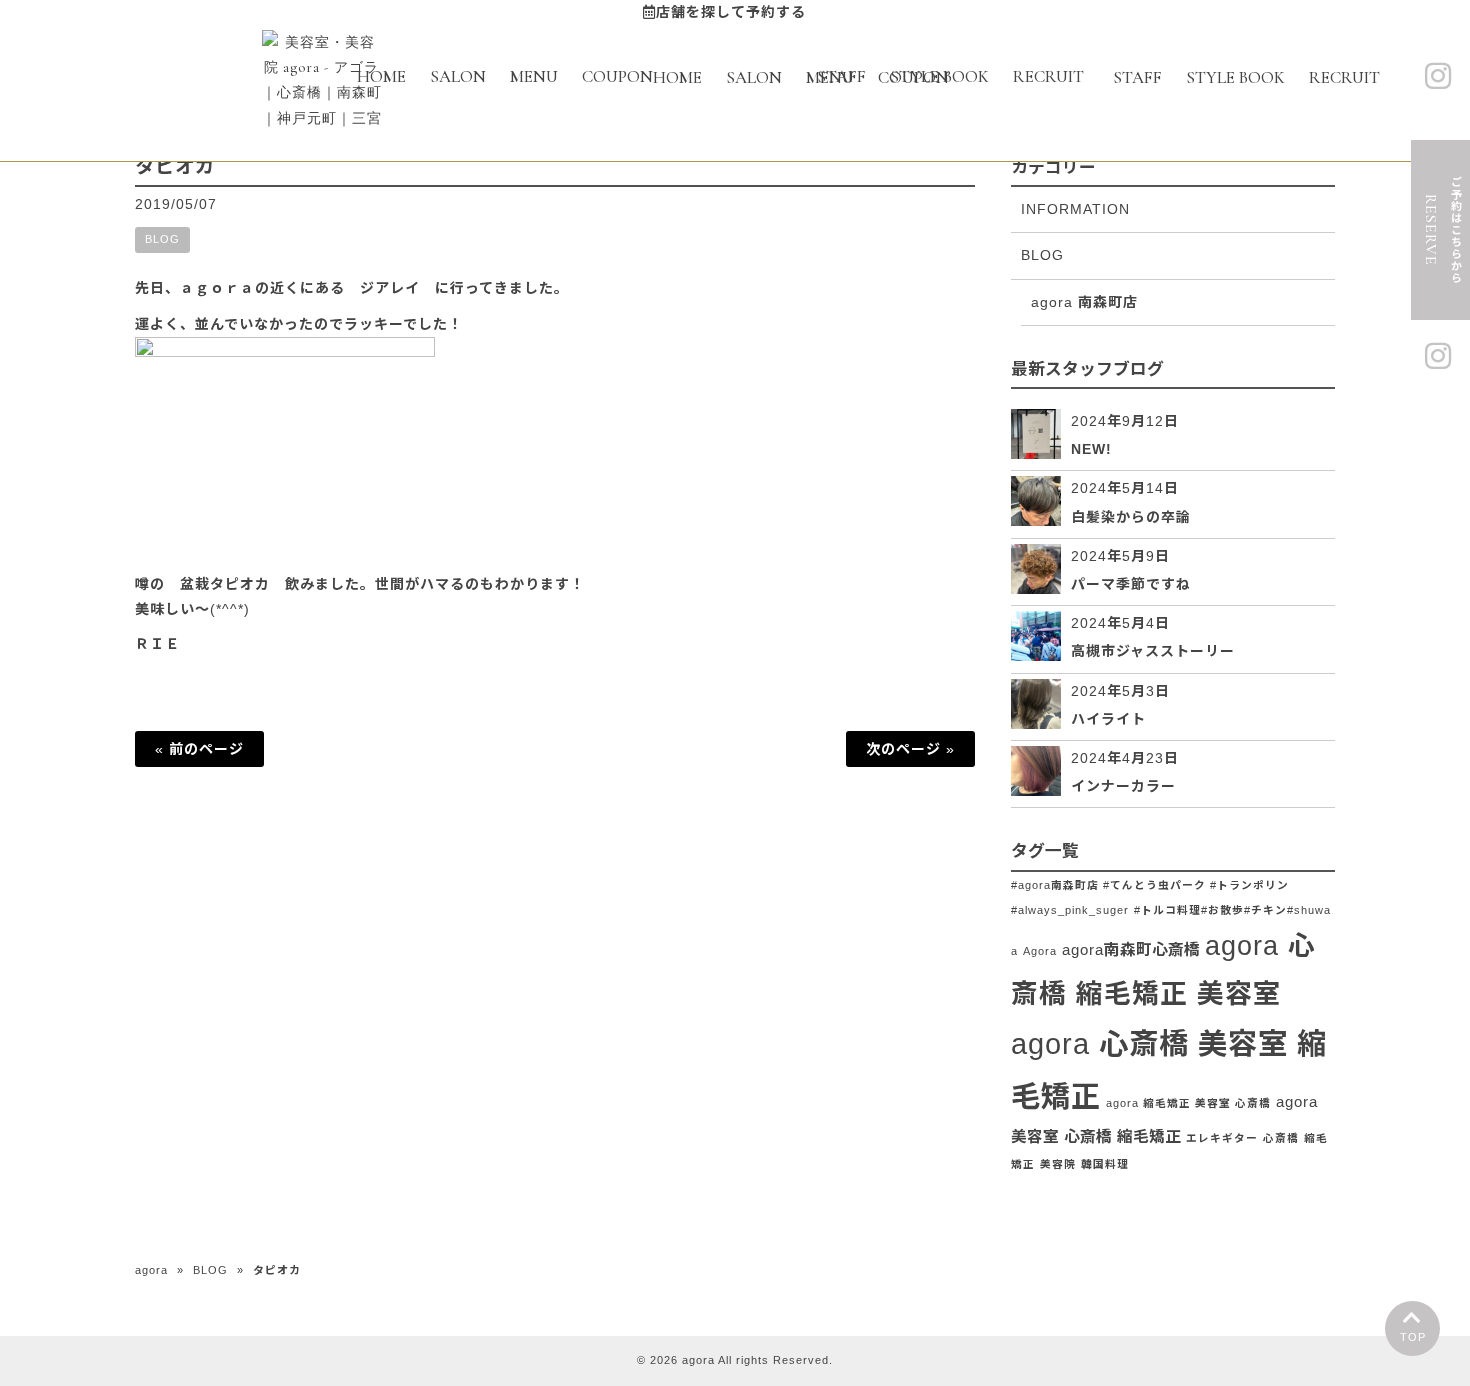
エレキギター (1222, 1138)
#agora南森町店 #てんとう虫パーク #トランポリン (1150, 885)
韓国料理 (1105, 1164)
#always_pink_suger (1070, 910)
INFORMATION (1075, 209)
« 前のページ (199, 749)
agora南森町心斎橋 (1131, 949)
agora (151, 1270)
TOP (1413, 1337)
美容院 (1058, 1164)
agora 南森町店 (1084, 302)
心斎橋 (1281, 1138)
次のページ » (910, 749)
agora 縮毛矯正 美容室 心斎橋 (1188, 1103)
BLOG (162, 239)
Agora (1040, 951)
